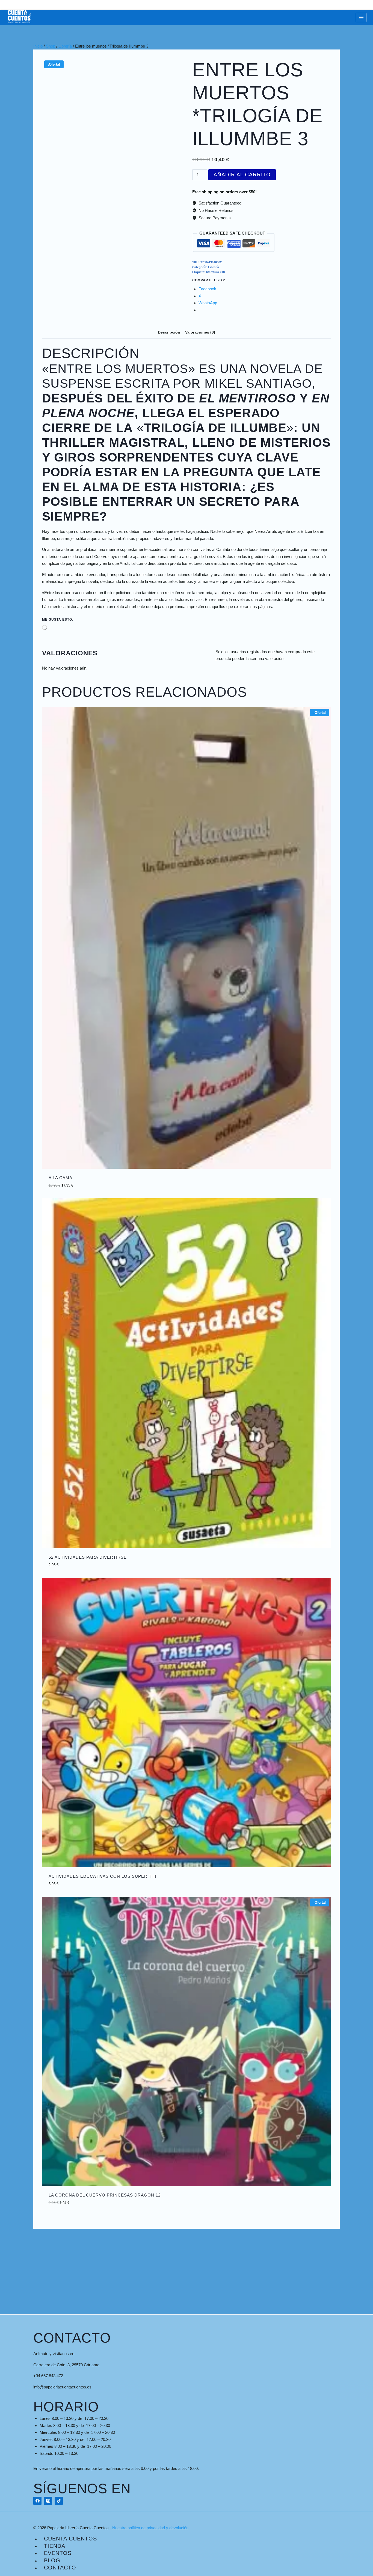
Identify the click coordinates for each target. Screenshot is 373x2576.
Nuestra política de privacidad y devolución (150, 2528)
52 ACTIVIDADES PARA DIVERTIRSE (88, 1557)
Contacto (60, 2568)
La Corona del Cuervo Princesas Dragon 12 (105, 2195)
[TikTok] (59, 2501)
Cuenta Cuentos (70, 2539)
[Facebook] (37, 2501)
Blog (52, 2560)
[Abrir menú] (361, 17)
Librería (214, 267)
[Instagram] (48, 2501)
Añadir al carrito (242, 175)
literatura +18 (215, 272)
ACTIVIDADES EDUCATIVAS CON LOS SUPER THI (102, 1876)
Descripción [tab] (169, 332)
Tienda (55, 2546)
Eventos (58, 2553)
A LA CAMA (60, 1178)
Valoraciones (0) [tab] (200, 332)
